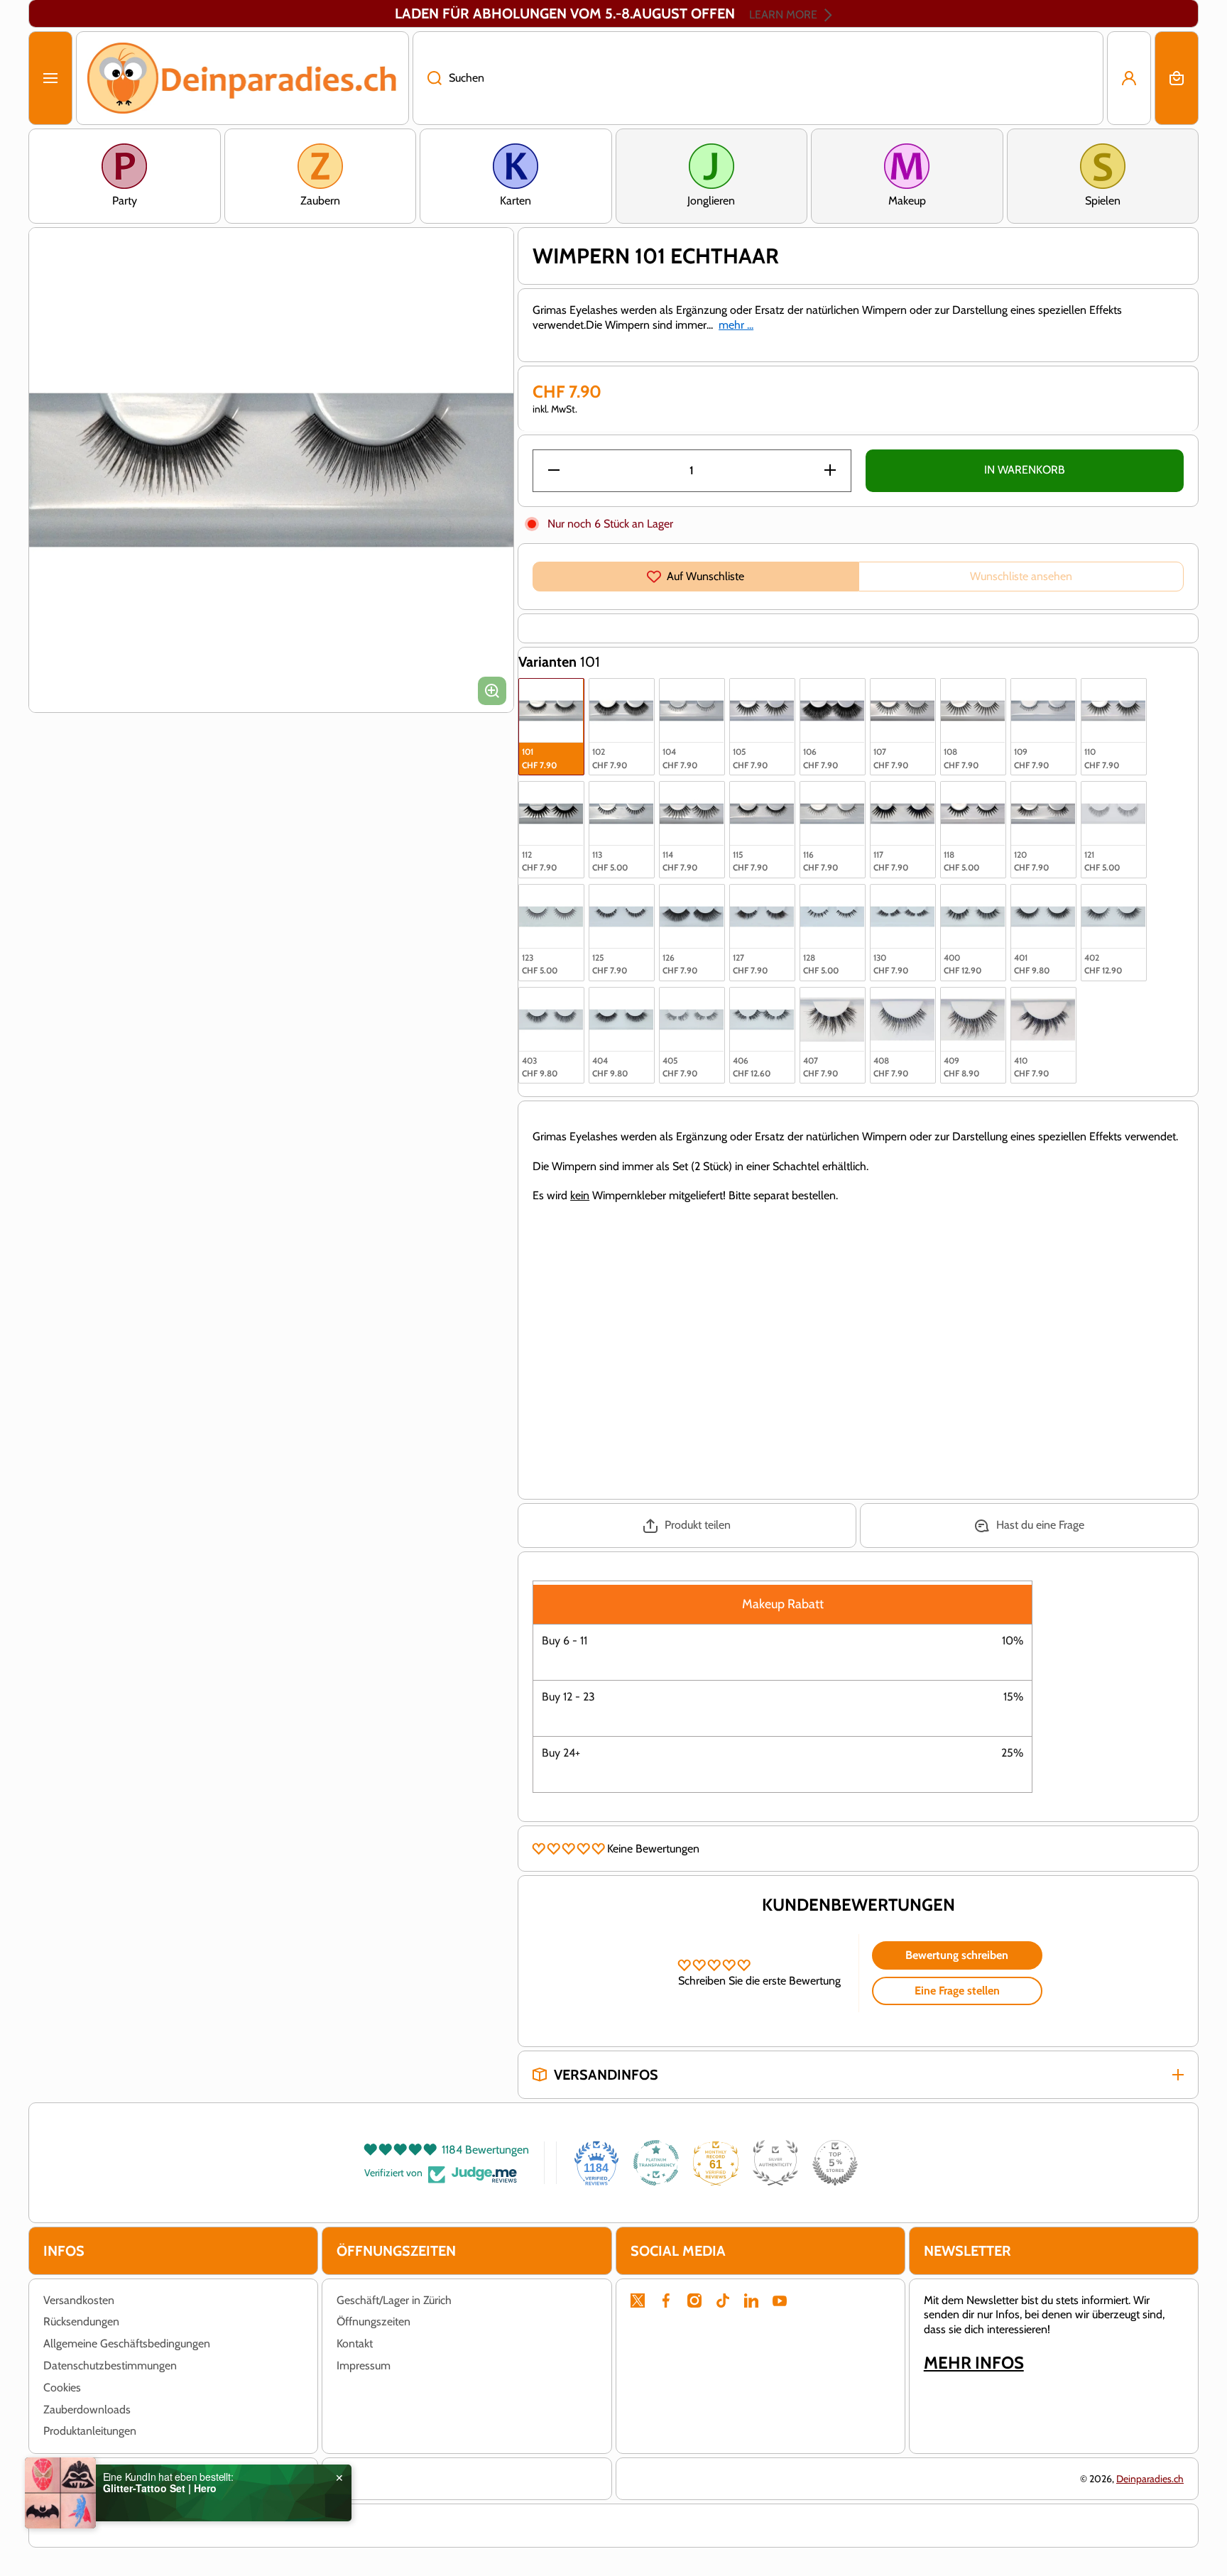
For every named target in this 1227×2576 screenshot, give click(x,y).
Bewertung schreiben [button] (957, 1955)
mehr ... (736, 325)
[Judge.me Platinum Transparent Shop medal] (656, 2163)
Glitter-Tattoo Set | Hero (160, 2488)
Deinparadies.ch (1150, 2479)
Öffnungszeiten (373, 2321)
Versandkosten (79, 2300)
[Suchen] (427, 78)
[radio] (551, 727)
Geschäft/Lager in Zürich (394, 2300)
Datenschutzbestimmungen (110, 2365)
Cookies (62, 2387)
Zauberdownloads (87, 2409)
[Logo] (242, 78)
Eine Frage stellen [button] (957, 1991)
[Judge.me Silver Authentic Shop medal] (775, 2163)
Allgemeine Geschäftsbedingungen (127, 2343)
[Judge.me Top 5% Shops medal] (835, 2163)
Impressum (364, 2365)
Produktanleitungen (90, 2431)
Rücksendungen (81, 2321)
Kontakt (355, 2343)
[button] (1177, 78)
